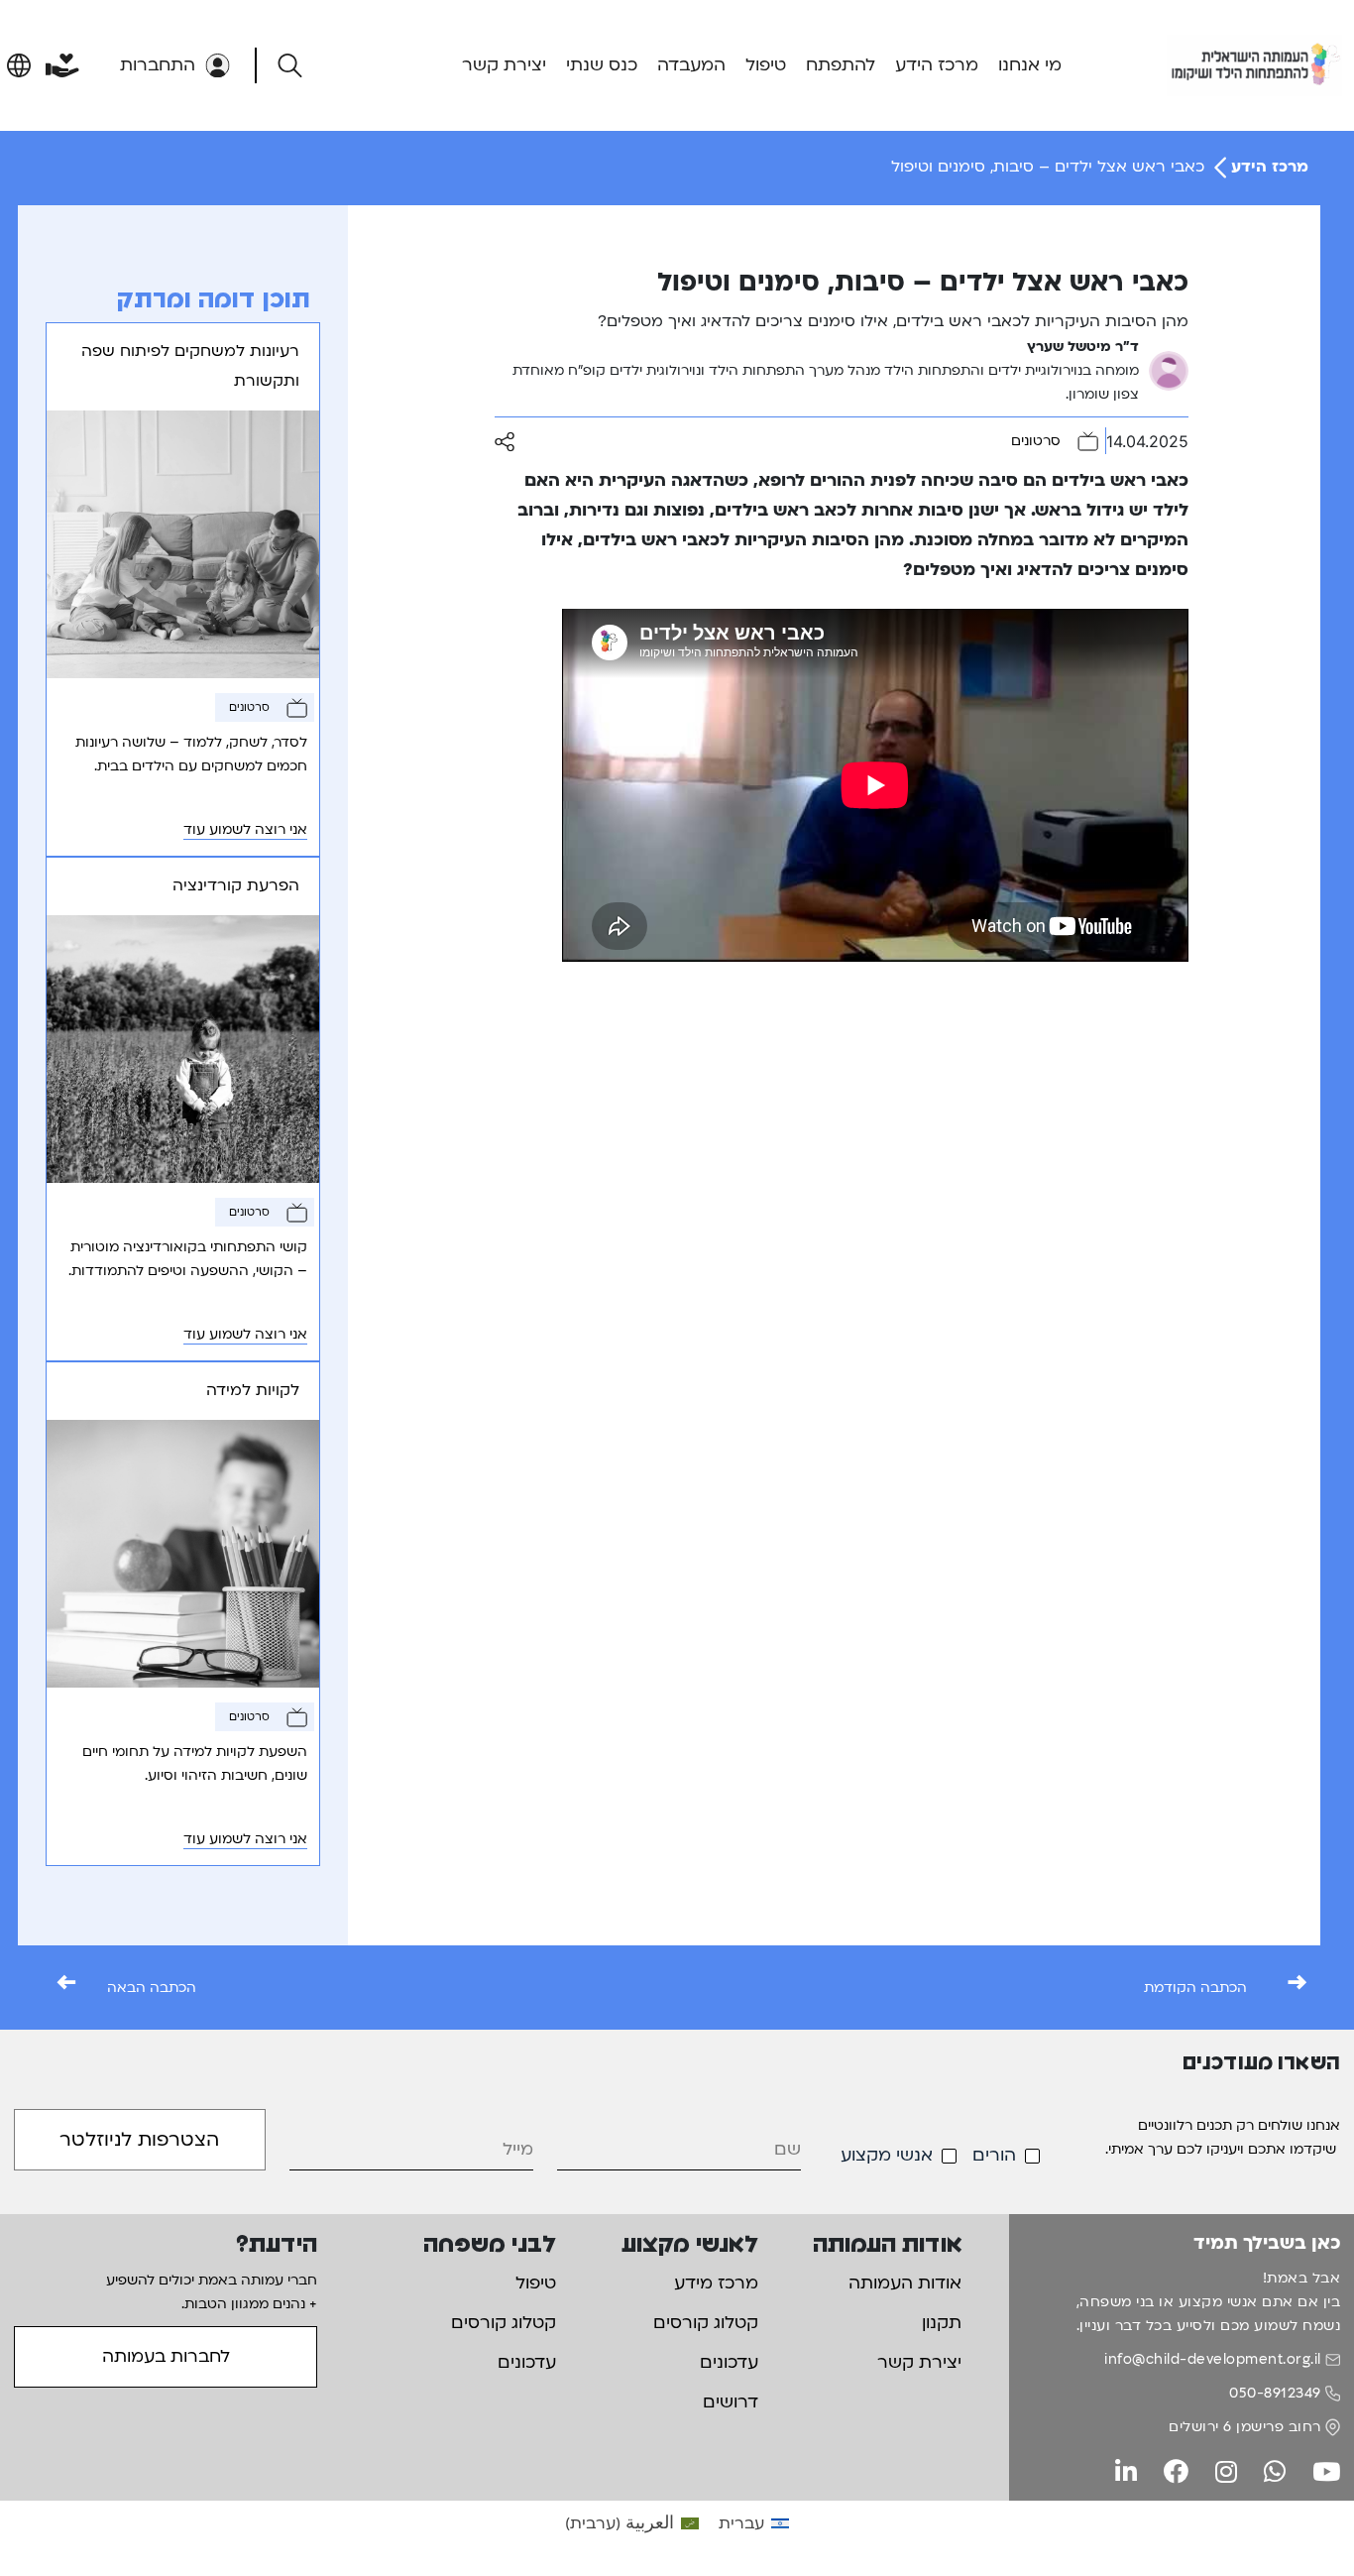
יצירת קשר (504, 65)
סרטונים (1036, 441)
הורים (994, 2155)
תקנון (942, 2323)
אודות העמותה (905, 2283)
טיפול (766, 65)
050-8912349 (1275, 2393)
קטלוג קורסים (706, 2323)
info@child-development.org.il (1213, 2359)
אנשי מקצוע (887, 2155)
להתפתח (841, 65)
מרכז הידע (937, 65)
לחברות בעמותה (166, 2356)
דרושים (731, 2402)
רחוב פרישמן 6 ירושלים (1245, 2427)
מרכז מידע (716, 2283)
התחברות (158, 65)
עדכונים (729, 2362)
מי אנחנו (1030, 65)
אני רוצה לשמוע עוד (245, 829)
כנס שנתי (602, 65)
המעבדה (691, 65)
